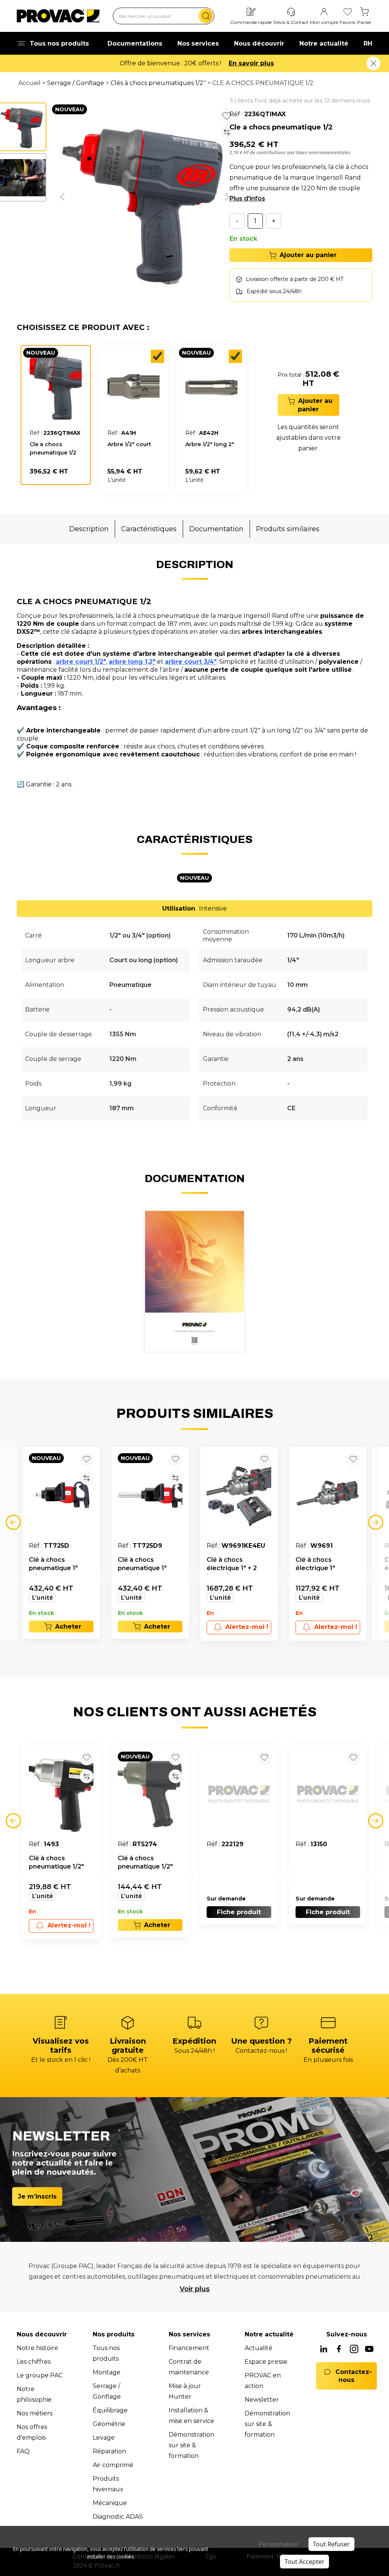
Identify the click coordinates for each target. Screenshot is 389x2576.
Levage (104, 2438)
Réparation (109, 2451)
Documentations (135, 43)
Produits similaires (288, 529)
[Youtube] (369, 2350)
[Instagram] (354, 2350)
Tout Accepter (304, 2562)
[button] (62, 197)
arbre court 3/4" (191, 662)
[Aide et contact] (291, 12)
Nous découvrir (259, 43)
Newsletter (262, 2400)
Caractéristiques (149, 529)
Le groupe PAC (40, 2375)
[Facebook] (339, 2350)
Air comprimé (113, 2465)
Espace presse (266, 2362)
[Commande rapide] (251, 12)
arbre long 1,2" (132, 662)
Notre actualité (324, 43)
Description (89, 529)
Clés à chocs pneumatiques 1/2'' (158, 83)
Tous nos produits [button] (59, 43)
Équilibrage (110, 2410)
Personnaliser (279, 2544)
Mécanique (110, 2503)
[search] (206, 16)
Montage (107, 2372)
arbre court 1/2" (81, 662)
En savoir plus (251, 63)
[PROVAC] (58, 16)
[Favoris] (348, 12)
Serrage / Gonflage (76, 83)
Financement (189, 2348)
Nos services (198, 43)
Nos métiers (35, 2413)
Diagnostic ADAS (118, 2517)
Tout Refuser (331, 2544)
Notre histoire (37, 2348)
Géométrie (109, 2424)
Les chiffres (34, 2362)
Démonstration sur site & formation (191, 2445)
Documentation (216, 529)
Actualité (259, 2348)
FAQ (23, 2451)
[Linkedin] (324, 2350)
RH (368, 43)
